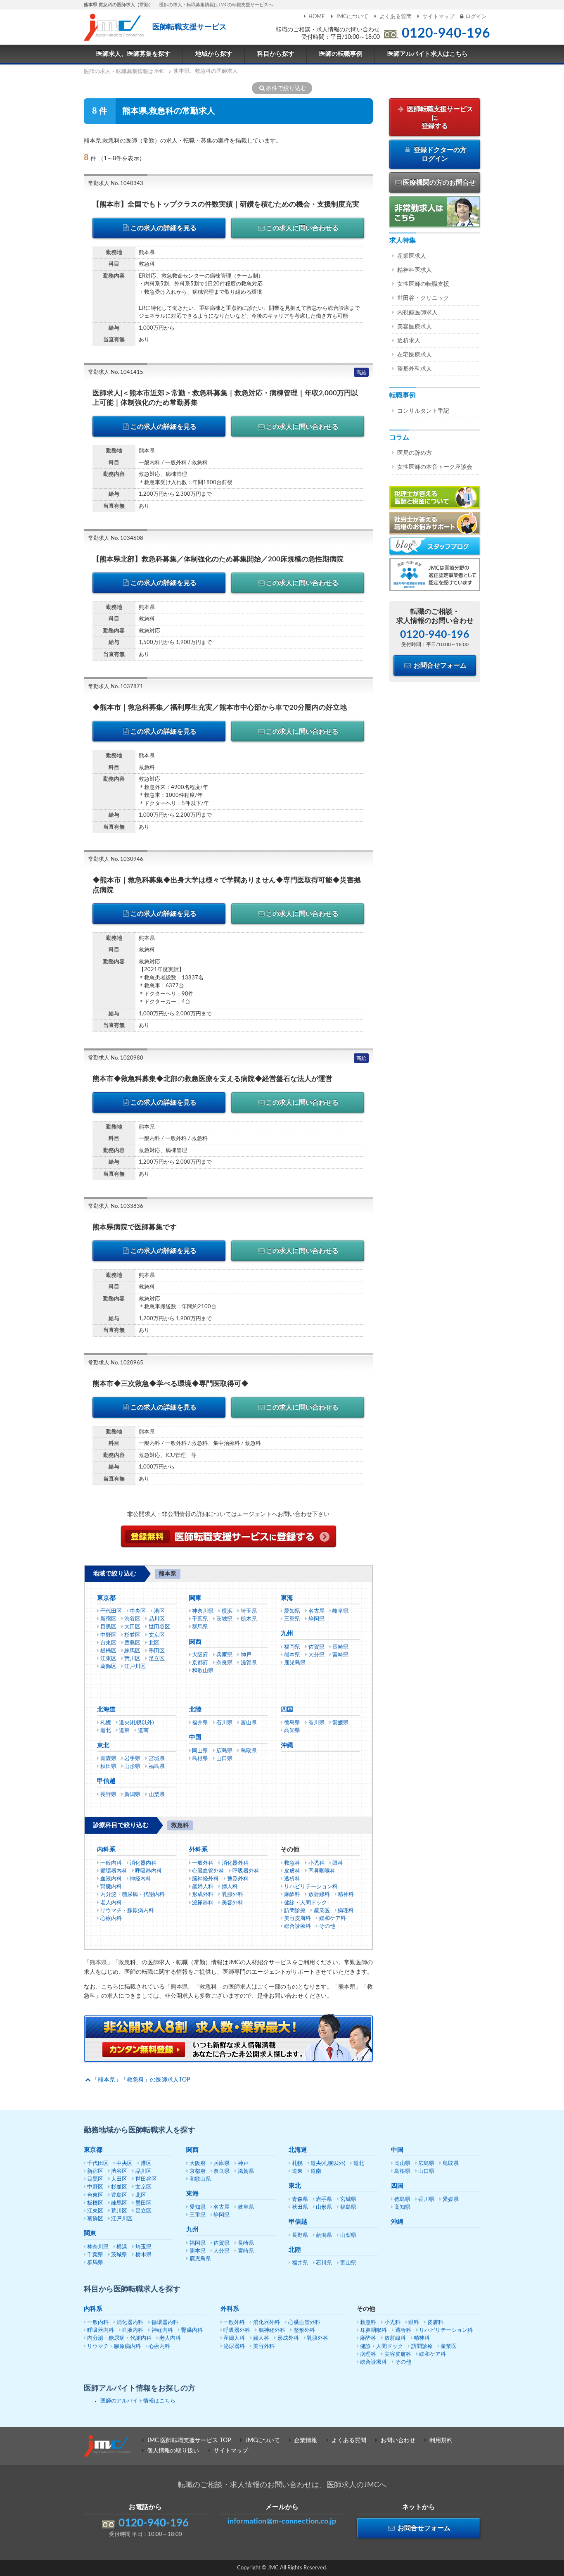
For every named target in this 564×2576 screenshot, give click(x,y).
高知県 (292, 1731)
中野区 (108, 1635)
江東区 (108, 1659)
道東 (124, 1731)
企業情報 (306, 2441)
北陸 (195, 1710)
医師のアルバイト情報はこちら (138, 2401)
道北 (106, 1731)
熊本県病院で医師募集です (135, 1227)
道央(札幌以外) (136, 1723)
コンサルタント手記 (423, 411)
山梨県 (157, 1795)
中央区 (138, 1611)
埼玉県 (249, 1611)
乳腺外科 (232, 1895)
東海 (287, 1598)
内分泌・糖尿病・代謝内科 (133, 1895)
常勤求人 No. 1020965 (116, 1363)
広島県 (224, 1751)
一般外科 (203, 1863)
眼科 (338, 1863)
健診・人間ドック (306, 1903)
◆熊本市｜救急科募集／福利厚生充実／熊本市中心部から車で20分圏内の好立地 (220, 707)
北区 (154, 1643)
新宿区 (108, 1619)
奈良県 (224, 1663)
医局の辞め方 (415, 453)
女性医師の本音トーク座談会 (435, 467)
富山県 (249, 1723)
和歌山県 (203, 1671)
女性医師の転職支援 (423, 284)
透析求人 (409, 341)
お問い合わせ (398, 2441)
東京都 (106, 1598)
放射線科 (319, 1895)
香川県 (316, 1723)
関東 (195, 1598)
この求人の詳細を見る (164, 228)
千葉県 (200, 1619)
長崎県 (340, 1647)
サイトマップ (438, 17)
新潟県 (132, 1795)
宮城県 (157, 1759)
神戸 (246, 1655)
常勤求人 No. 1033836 (116, 1206)
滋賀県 (249, 1663)
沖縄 (287, 1745)
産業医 (322, 1911)
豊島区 (132, 1643)
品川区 (157, 1619)
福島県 (157, 1767)
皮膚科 (292, 1871)
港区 (159, 1611)
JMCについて (352, 17)
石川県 (224, 1723)
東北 (103, 1745)
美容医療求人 (415, 327)
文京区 (157, 1635)
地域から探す (214, 54)
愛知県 (292, 1611)
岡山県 (200, 1751)
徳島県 (292, 1723)
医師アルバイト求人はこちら (428, 54)
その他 (327, 1926)
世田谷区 (159, 1627)
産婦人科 (203, 1887)
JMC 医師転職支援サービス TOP (189, 2441)
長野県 (108, 1795)
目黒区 (108, 1627)
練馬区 (132, 1651)
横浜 (227, 1611)
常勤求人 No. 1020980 (116, 1058)
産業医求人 (412, 256)
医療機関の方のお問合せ (439, 183)
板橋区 (108, 1651)
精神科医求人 (415, 270)
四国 (287, 1710)
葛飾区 (108, 1667)
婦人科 (230, 1887)
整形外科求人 (415, 369)
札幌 (106, 1723)
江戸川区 (135, 1667)
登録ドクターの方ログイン (439, 154)
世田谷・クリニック (423, 298)
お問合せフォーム (439, 665)
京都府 (200, 1663)
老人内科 (111, 1903)
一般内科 (111, 1863)
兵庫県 (224, 1655)
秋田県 (108, 1767)
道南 (143, 1731)
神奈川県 (203, 1611)
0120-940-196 (446, 33)
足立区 (157, 1659)
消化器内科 (143, 1863)
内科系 (106, 1850)
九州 (287, 1634)
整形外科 (238, 1879)
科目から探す (276, 54)
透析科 (292, 1879)
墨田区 (157, 1651)
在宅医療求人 (415, 355)
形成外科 (203, 1895)
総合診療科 (297, 1926)
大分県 (316, 1655)
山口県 (224, 1759)
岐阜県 (340, 1611)
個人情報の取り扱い (173, 2451)
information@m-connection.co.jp (282, 2521)
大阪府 (200, 1655)
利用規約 (441, 2441)
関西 (195, 1642)
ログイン (476, 17)
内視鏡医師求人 (417, 313)
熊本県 (292, 1655)
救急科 (292, 1863)
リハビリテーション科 (311, 1887)
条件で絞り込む (286, 88)
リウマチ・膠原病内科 (127, 1911)
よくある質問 (395, 17)
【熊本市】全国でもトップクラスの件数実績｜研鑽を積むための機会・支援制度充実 (226, 204)
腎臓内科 (111, 1887)
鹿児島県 (295, 1663)
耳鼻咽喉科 (322, 1871)
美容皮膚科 (297, 1919)
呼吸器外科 (246, 1871)
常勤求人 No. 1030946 (116, 859)
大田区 (132, 1627)
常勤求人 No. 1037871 (116, 687)
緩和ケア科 (333, 1919)
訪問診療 (295, 1911)
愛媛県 (340, 1723)
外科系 (198, 1850)
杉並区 (132, 1635)
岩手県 (132, 1759)
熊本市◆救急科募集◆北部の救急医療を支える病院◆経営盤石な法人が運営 (212, 1079)
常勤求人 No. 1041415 (116, 372)
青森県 (108, 1759)
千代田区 (111, 1611)
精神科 (346, 1895)
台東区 (108, 1643)
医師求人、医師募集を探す (133, 54)
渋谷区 (132, 1619)
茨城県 (224, 1619)
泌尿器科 (203, 1903)
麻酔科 (292, 1895)
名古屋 (316, 1611)
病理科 (346, 1911)
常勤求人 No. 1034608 (116, 538)
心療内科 (111, 1919)
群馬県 (200, 1627)
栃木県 (249, 1619)
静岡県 (316, 1619)
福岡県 (292, 1647)
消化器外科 (235, 1863)
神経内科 (140, 1879)
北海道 (106, 1710)
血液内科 (111, 1879)
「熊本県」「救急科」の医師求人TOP (141, 2080)
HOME (317, 17)
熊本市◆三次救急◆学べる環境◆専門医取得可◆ (171, 1384)
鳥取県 (249, 1751)
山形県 (132, 1767)
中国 (195, 1737)
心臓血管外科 (208, 1871)
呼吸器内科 (148, 1871)
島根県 (200, 1759)
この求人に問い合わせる (302, 228)
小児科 (316, 1863)
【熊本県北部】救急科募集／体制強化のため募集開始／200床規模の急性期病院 (218, 559)
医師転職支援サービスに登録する (439, 118)
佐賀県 (316, 1647)
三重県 (292, 1619)
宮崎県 (340, 1655)
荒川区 (132, 1659)
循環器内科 (114, 1871)
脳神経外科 (205, 1879)
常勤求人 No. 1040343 (116, 184)
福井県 (200, 1723)
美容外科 (232, 1903)
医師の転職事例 (341, 54)
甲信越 (106, 1781)
